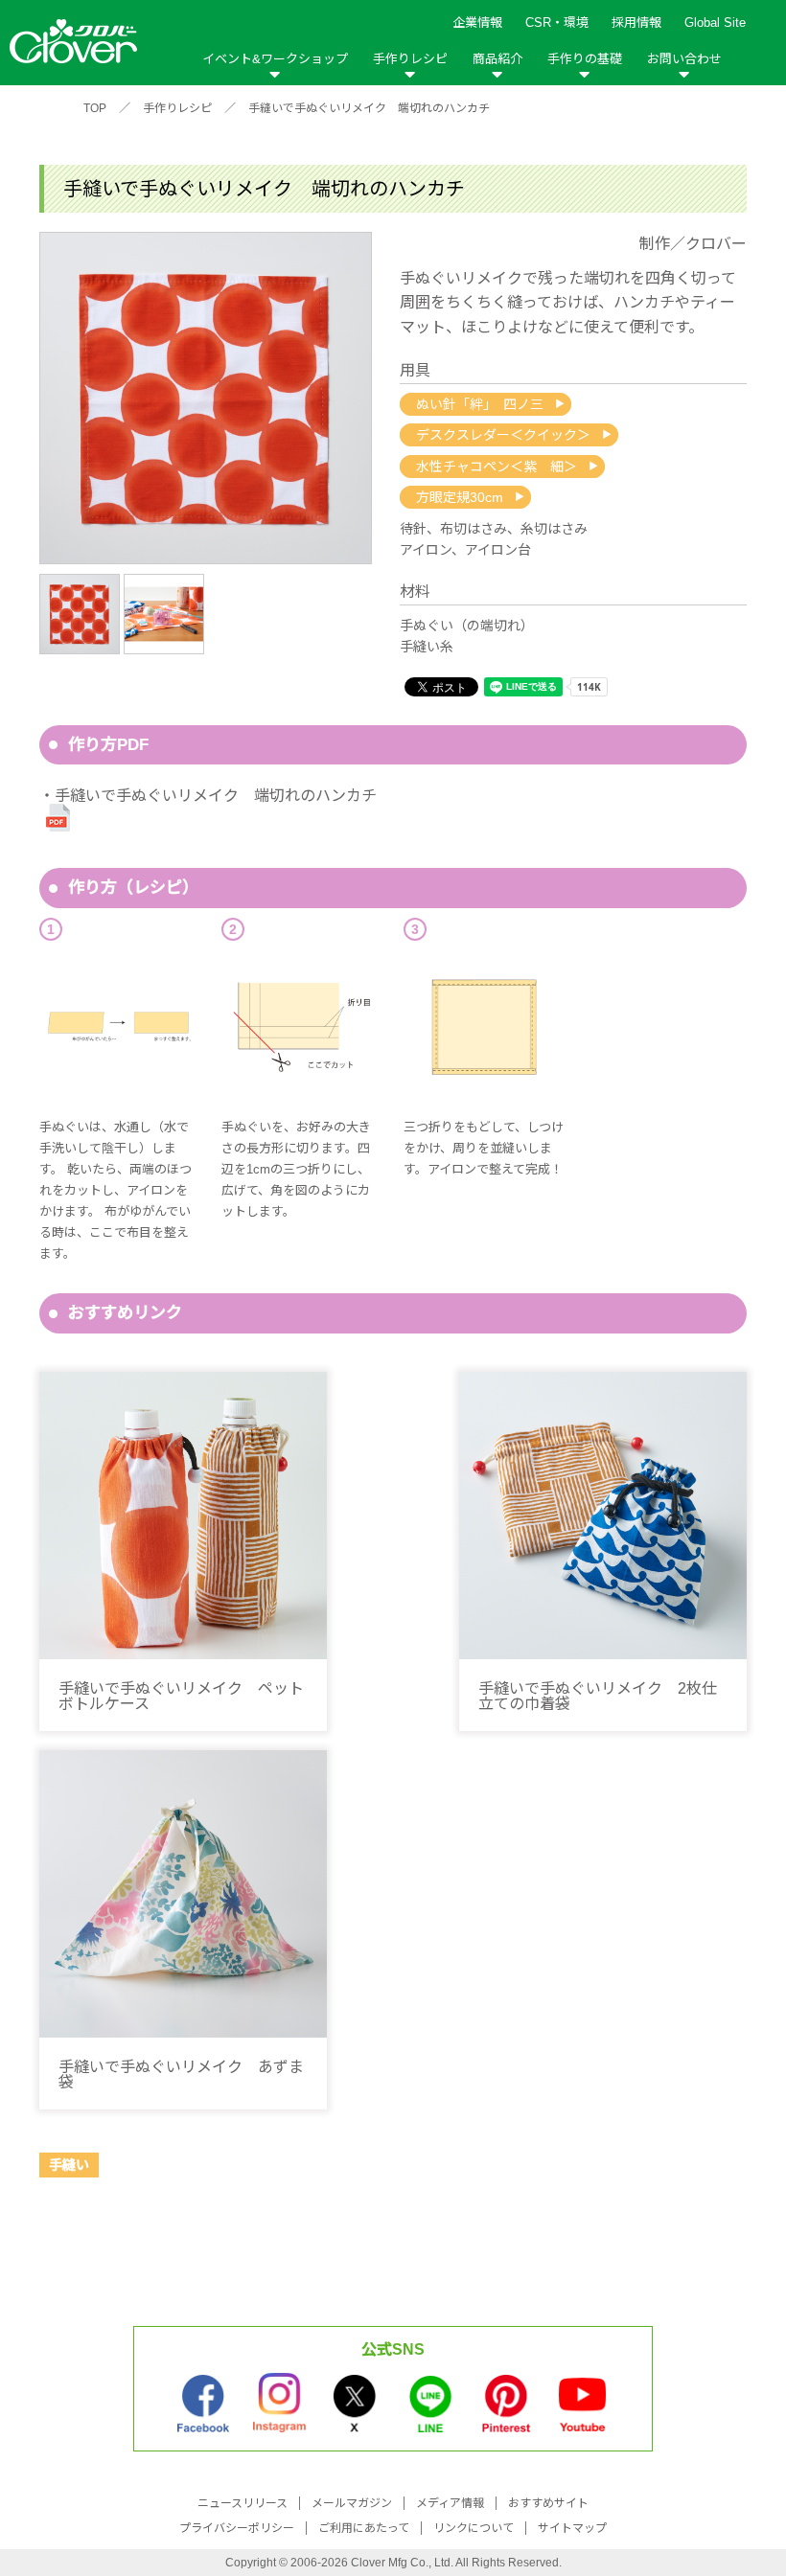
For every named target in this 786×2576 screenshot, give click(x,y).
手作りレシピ (410, 59)
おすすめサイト (548, 2503)
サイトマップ (572, 2528)
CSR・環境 (557, 23)
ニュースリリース (243, 2503)
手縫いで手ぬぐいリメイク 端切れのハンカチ (369, 108)
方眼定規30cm (460, 497)
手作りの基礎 (585, 59)
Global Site (715, 23)
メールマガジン (352, 2503)
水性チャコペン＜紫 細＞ (497, 467)
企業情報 (477, 23)
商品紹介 (497, 59)
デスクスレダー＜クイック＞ (503, 435)
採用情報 (636, 23)
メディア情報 (450, 2503)
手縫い (69, 2165)
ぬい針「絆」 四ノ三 (480, 404)
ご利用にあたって (364, 2528)
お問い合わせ (684, 59)
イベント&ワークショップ (275, 59)
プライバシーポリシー (237, 2528)
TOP (95, 108)
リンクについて (474, 2528)
